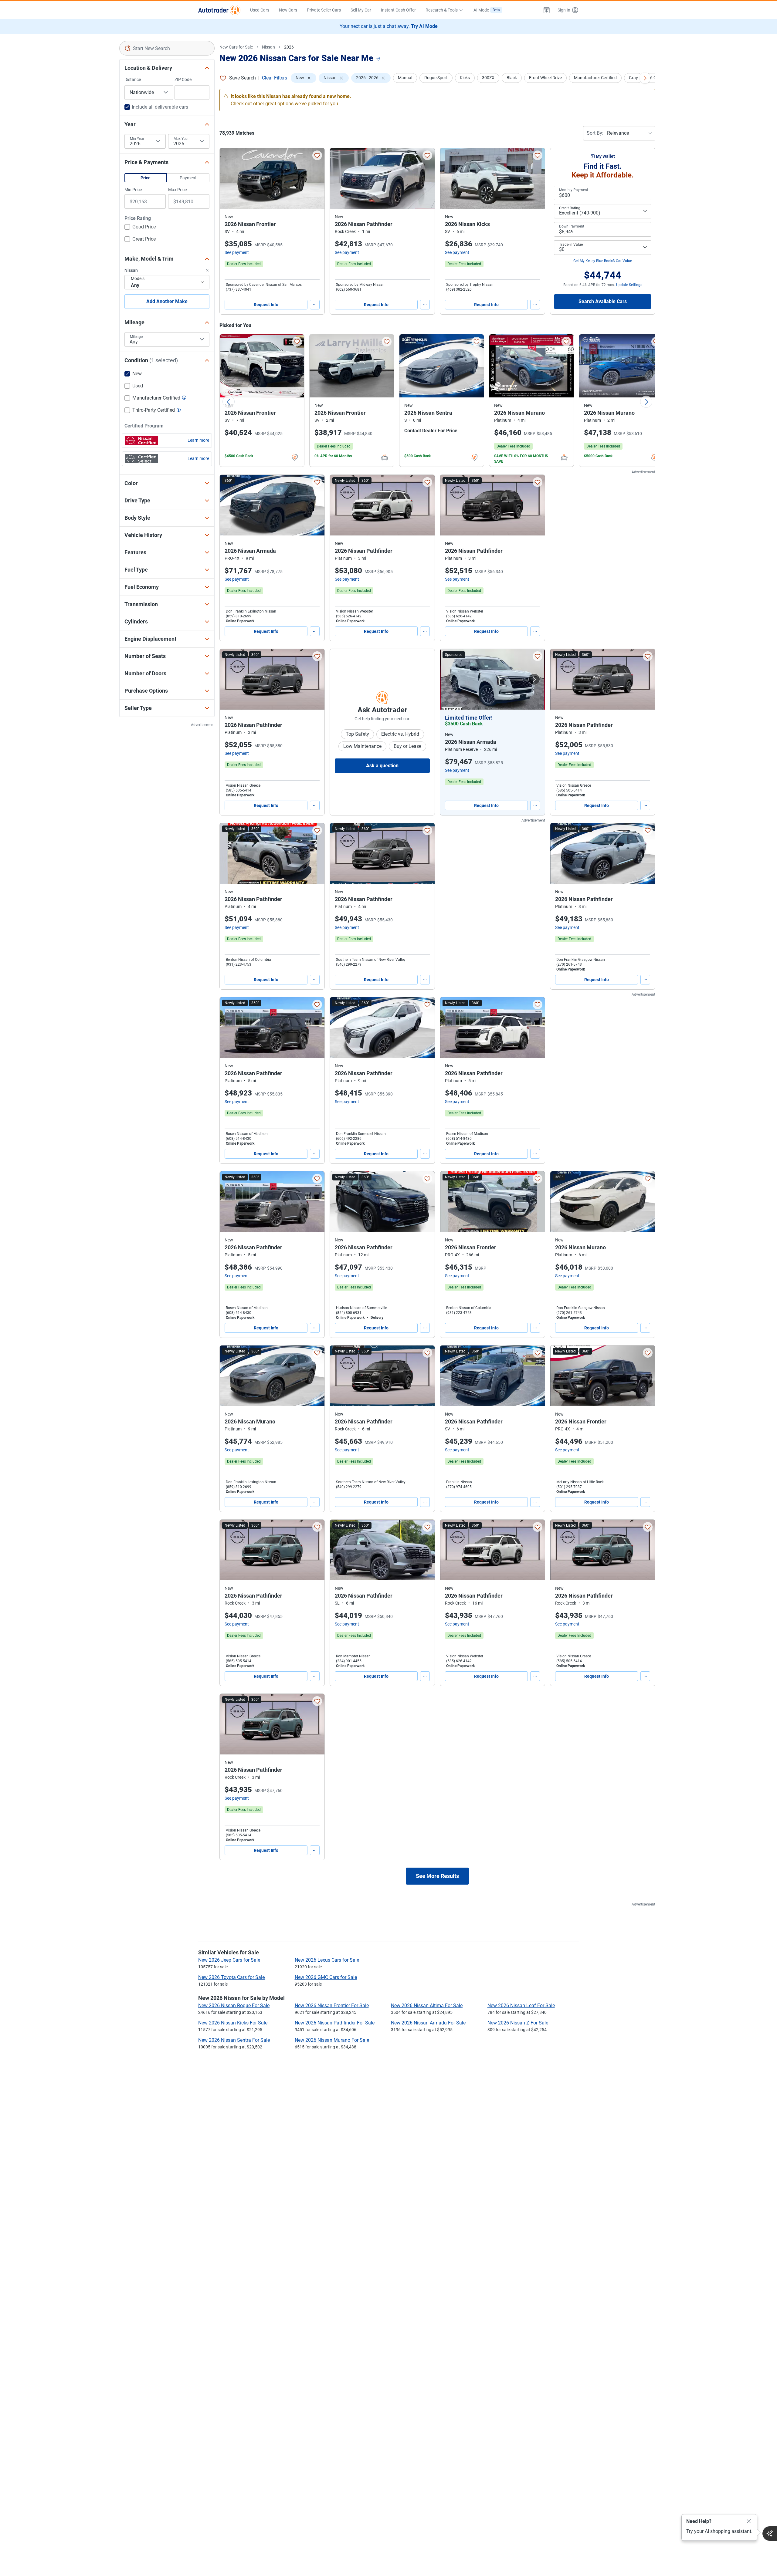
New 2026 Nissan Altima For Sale (427, 2005)
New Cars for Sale (236, 47)
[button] (547, 10)
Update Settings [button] (629, 285)
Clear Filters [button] (275, 78)
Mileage (136, 337)
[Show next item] (534, 679)
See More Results (437, 1876)
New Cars (288, 10)
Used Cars (260, 10)
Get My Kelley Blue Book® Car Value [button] (603, 261)
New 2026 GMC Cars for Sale (326, 1977)
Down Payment (572, 226)
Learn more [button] (198, 440)
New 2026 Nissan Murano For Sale (332, 2040)
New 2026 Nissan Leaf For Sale (521, 2005)
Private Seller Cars (324, 10)
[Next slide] (646, 402)
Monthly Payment (574, 190)
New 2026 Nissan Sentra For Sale (234, 2040)
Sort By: (595, 133)
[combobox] (167, 48)
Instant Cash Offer (398, 10)
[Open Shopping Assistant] (770, 2534)
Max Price (177, 190)
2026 (289, 47)
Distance (133, 79)
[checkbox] (140, 228)
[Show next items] (645, 78)
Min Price (133, 190)
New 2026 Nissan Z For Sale (518, 2023)
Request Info (266, 305)
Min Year (137, 139)
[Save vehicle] (317, 155)
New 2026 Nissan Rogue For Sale (234, 2005)
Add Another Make (167, 301)
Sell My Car (361, 10)
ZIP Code (183, 79)
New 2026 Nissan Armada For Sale (428, 2023)
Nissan (268, 47)
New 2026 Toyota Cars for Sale (231, 1977)
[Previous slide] (229, 402)
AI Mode (487, 10)
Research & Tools (442, 10)
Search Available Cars (603, 301)
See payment (237, 252)
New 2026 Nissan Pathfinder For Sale (335, 2023)
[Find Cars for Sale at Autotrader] (219, 10)
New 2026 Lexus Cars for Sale (327, 1960)
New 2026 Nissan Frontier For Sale (332, 2005)
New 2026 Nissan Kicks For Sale (233, 2023)
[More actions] (315, 305)
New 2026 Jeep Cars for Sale (229, 1960)
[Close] (749, 2521)
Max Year (181, 139)
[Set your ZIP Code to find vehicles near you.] (379, 59)
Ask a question (382, 766)
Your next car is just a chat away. (389, 26)
